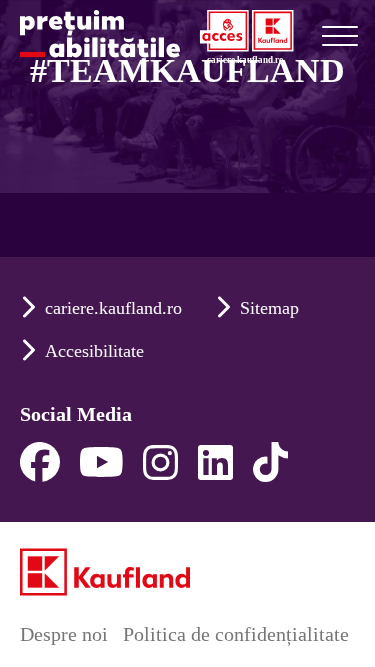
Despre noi (64, 634)
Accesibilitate (94, 351)
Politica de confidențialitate (236, 634)
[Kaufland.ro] (105, 572)
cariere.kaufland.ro (113, 308)
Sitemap (269, 308)
